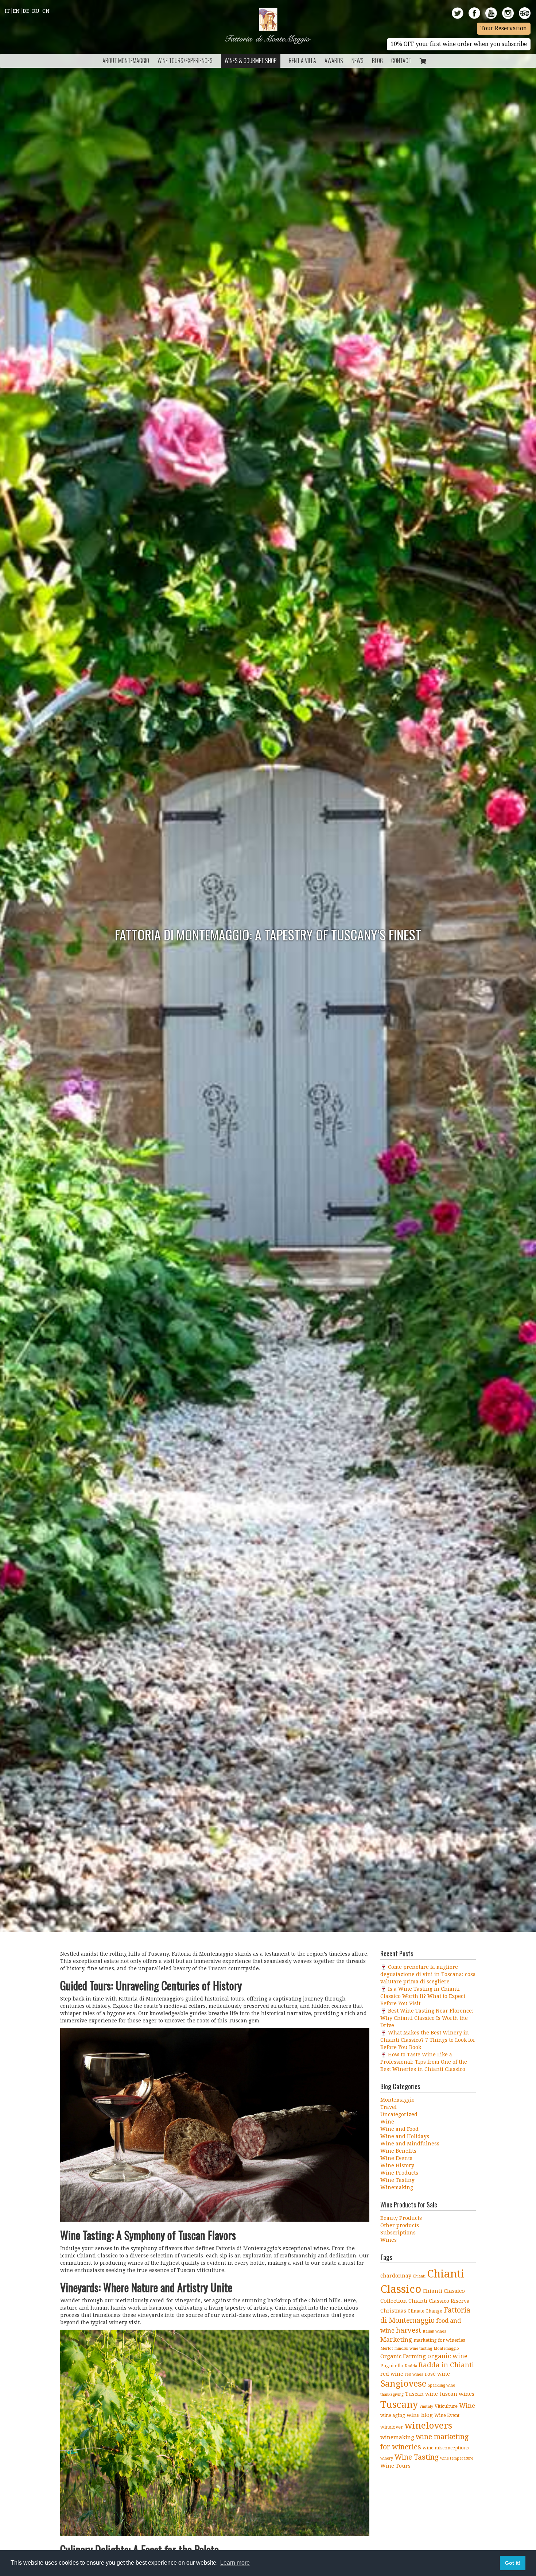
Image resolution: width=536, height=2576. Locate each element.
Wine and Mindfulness (410, 2144)
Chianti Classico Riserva (439, 2301)
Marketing (396, 2340)
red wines (414, 2374)
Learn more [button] (235, 2563)
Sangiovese (403, 2384)
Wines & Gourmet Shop (251, 61)
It (7, 11)
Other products (400, 2225)
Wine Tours (395, 2466)
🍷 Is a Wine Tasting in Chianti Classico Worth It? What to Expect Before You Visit (423, 1996)
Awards (334, 61)
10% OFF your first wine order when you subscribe (459, 44)
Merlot (387, 2348)
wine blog (420, 2415)
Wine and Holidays (405, 2136)
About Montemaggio (126, 61)
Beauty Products (401, 2218)
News (358, 61)
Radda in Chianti (446, 2365)
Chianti (419, 2276)
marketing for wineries (439, 2340)
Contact (401, 61)
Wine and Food (399, 2129)
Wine (387, 2122)
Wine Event (447, 2415)
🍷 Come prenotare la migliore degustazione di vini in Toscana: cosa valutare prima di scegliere (428, 1974)
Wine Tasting (397, 2180)
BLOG (377, 61)
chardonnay (396, 2276)
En (16, 11)
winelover (392, 2427)
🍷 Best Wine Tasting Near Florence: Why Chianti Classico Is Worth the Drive (427, 2018)
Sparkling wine (441, 2385)
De (26, 11)
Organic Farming (403, 2356)
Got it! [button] (513, 2563)
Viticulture (446, 2406)
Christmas (393, 2311)
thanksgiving (392, 2394)
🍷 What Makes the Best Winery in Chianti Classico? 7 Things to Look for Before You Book (428, 2040)
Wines (389, 2240)
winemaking (397, 2437)
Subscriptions (398, 2233)
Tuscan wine (422, 2394)
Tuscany (399, 2404)
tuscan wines (457, 2394)
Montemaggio (397, 2100)
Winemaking (397, 2187)
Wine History (397, 2165)
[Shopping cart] (423, 61)
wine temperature (457, 2458)
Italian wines (434, 2331)
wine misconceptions (446, 2448)
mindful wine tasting (413, 2348)
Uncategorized (399, 2114)
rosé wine (437, 2374)
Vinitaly (426, 2406)
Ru (36, 11)
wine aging (393, 2415)
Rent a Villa (302, 61)
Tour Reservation (504, 28)
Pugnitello (392, 2366)
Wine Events (396, 2158)
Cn (46, 11)
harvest (409, 2330)
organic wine (447, 2356)
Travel (389, 2107)
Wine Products (399, 2173)
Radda (411, 2366)
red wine (392, 2374)
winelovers (428, 2426)
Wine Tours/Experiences (185, 61)
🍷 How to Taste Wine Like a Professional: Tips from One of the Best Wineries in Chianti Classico (424, 2062)
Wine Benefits (398, 2151)
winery (387, 2458)
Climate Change (425, 2311)
